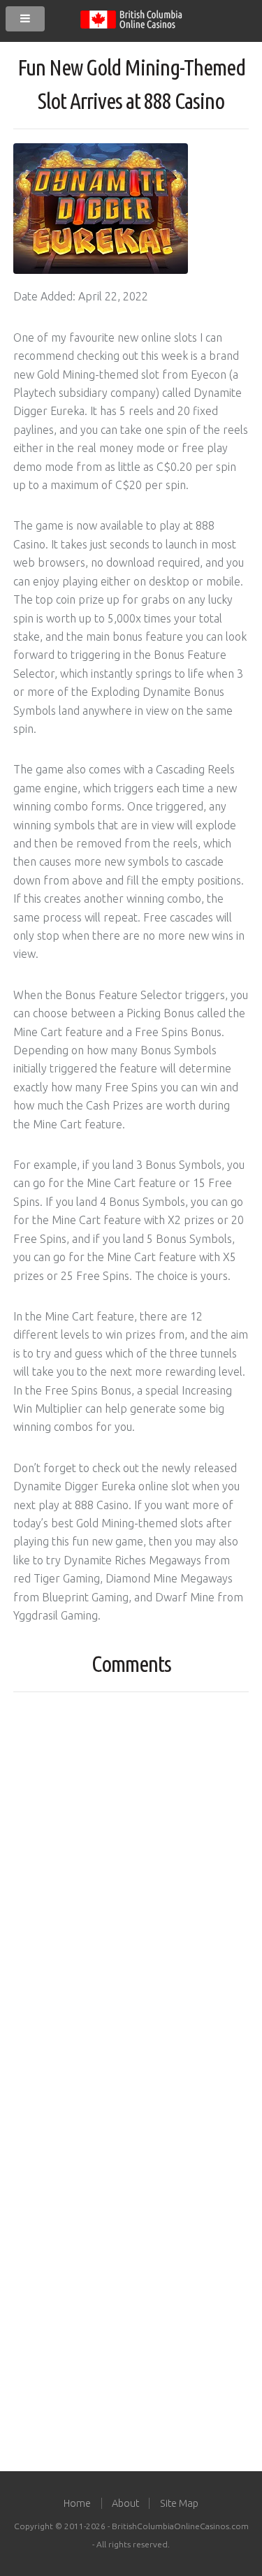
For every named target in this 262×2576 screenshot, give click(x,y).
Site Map (179, 2503)
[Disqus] (131, 1878)
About (125, 2503)
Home (77, 2503)
